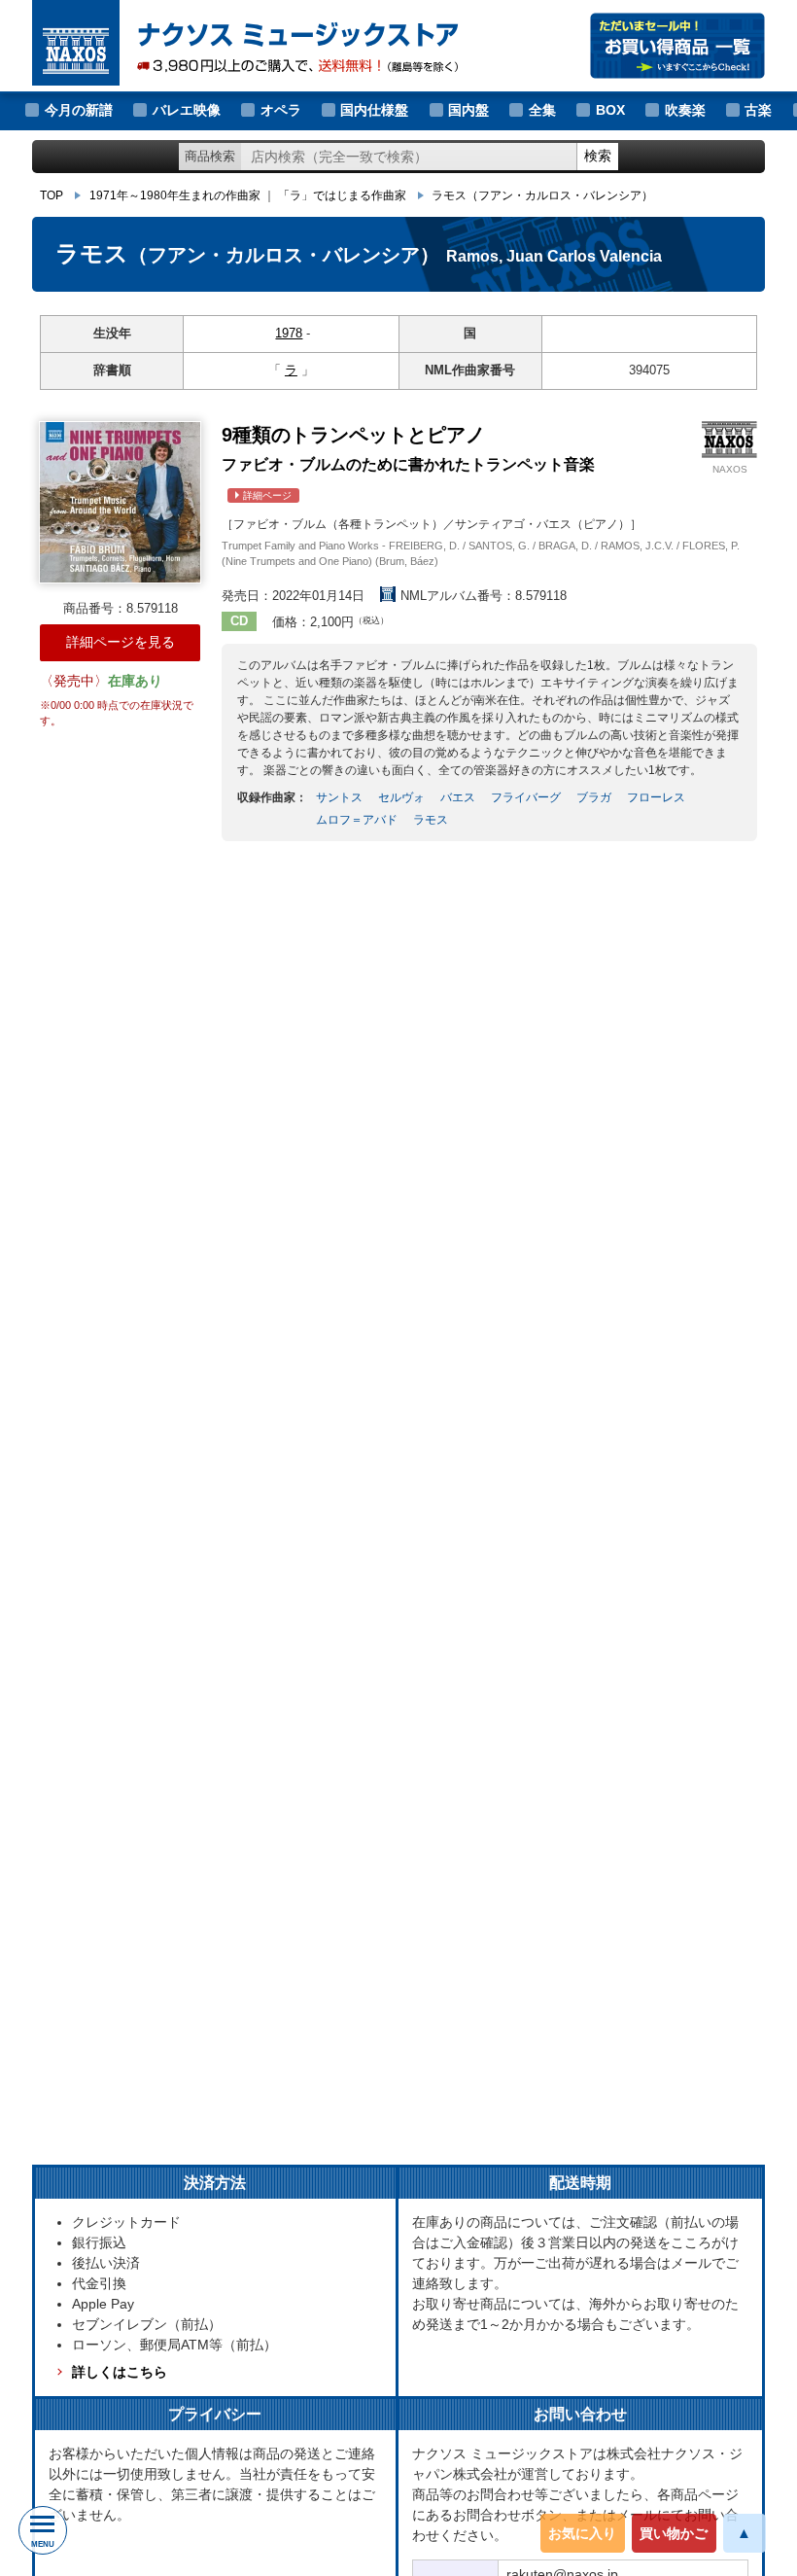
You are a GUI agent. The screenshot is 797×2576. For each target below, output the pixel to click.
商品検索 (210, 156)
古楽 (758, 110)
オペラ (281, 110)
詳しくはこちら (120, 2372)
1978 (289, 333)
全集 (542, 110)
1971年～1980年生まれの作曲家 (175, 195)
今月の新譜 (79, 110)
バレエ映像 (187, 110)
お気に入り (582, 2533)
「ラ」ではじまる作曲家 (342, 195)
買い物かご (674, 2533)
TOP (52, 195)
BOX (610, 110)
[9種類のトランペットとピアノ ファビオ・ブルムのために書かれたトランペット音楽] (120, 502)
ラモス (542, 195)
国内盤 (468, 110)
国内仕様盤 (374, 110)
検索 (598, 156)
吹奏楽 (685, 110)
